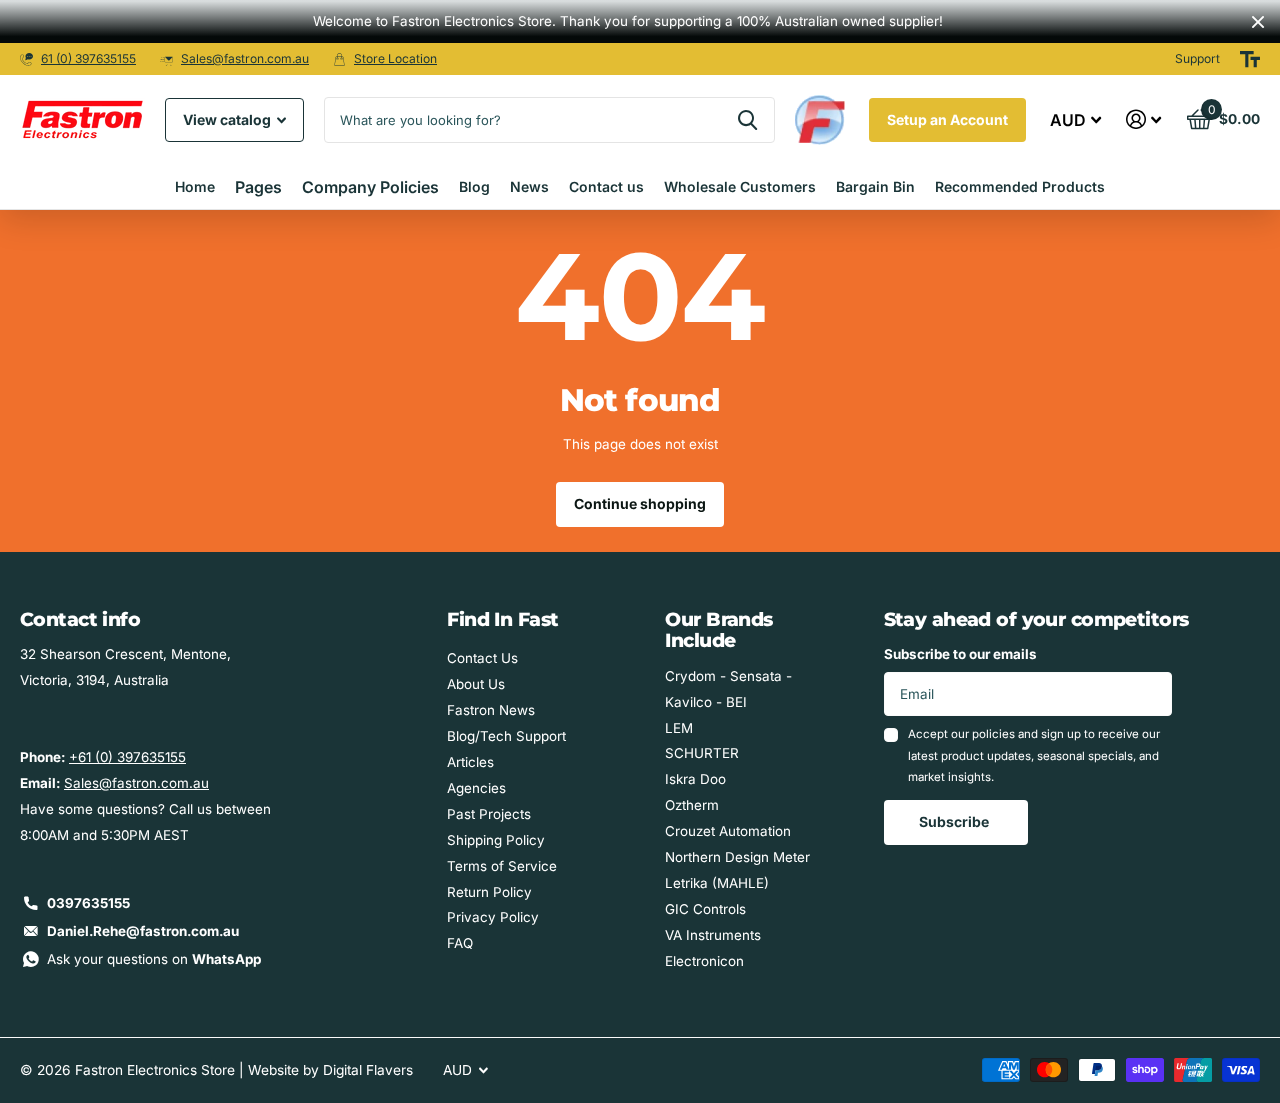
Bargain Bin (875, 186)
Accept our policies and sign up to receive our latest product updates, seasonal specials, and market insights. (1034, 755)
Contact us (606, 186)
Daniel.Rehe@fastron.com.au (143, 931)
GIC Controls (705, 909)
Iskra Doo (695, 779)
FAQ (460, 943)
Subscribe (955, 821)
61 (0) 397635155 (88, 58)
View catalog (228, 119)
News (529, 186)
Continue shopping (640, 503)
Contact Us (482, 658)
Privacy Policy (493, 917)
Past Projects (489, 814)
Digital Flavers (368, 1070)
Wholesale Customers (740, 186)
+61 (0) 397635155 (127, 757)
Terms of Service (502, 866)
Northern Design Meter (737, 857)
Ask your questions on (154, 959)
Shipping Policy (496, 840)
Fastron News (491, 710)
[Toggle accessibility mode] (1250, 59)
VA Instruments (713, 935)
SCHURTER (702, 753)
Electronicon (704, 961)
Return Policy (489, 892)
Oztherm (692, 805)
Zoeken (747, 120)
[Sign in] (1144, 119)
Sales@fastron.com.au (245, 58)
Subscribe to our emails (960, 654)
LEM (679, 728)
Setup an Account (947, 119)
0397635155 (88, 903)
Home (195, 186)
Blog (474, 186)
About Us (476, 684)
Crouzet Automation (728, 831)
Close (1258, 21)
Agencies (476, 788)
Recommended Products (1020, 186)
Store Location (395, 58)
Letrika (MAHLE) (717, 883)
